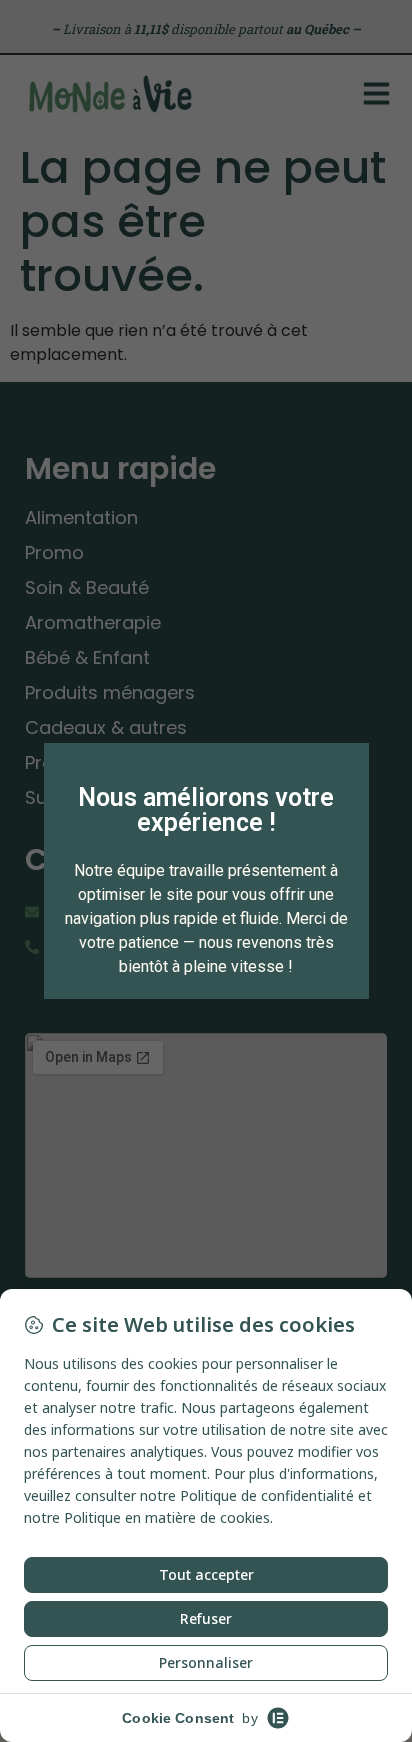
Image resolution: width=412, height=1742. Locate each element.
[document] (206, 871)
